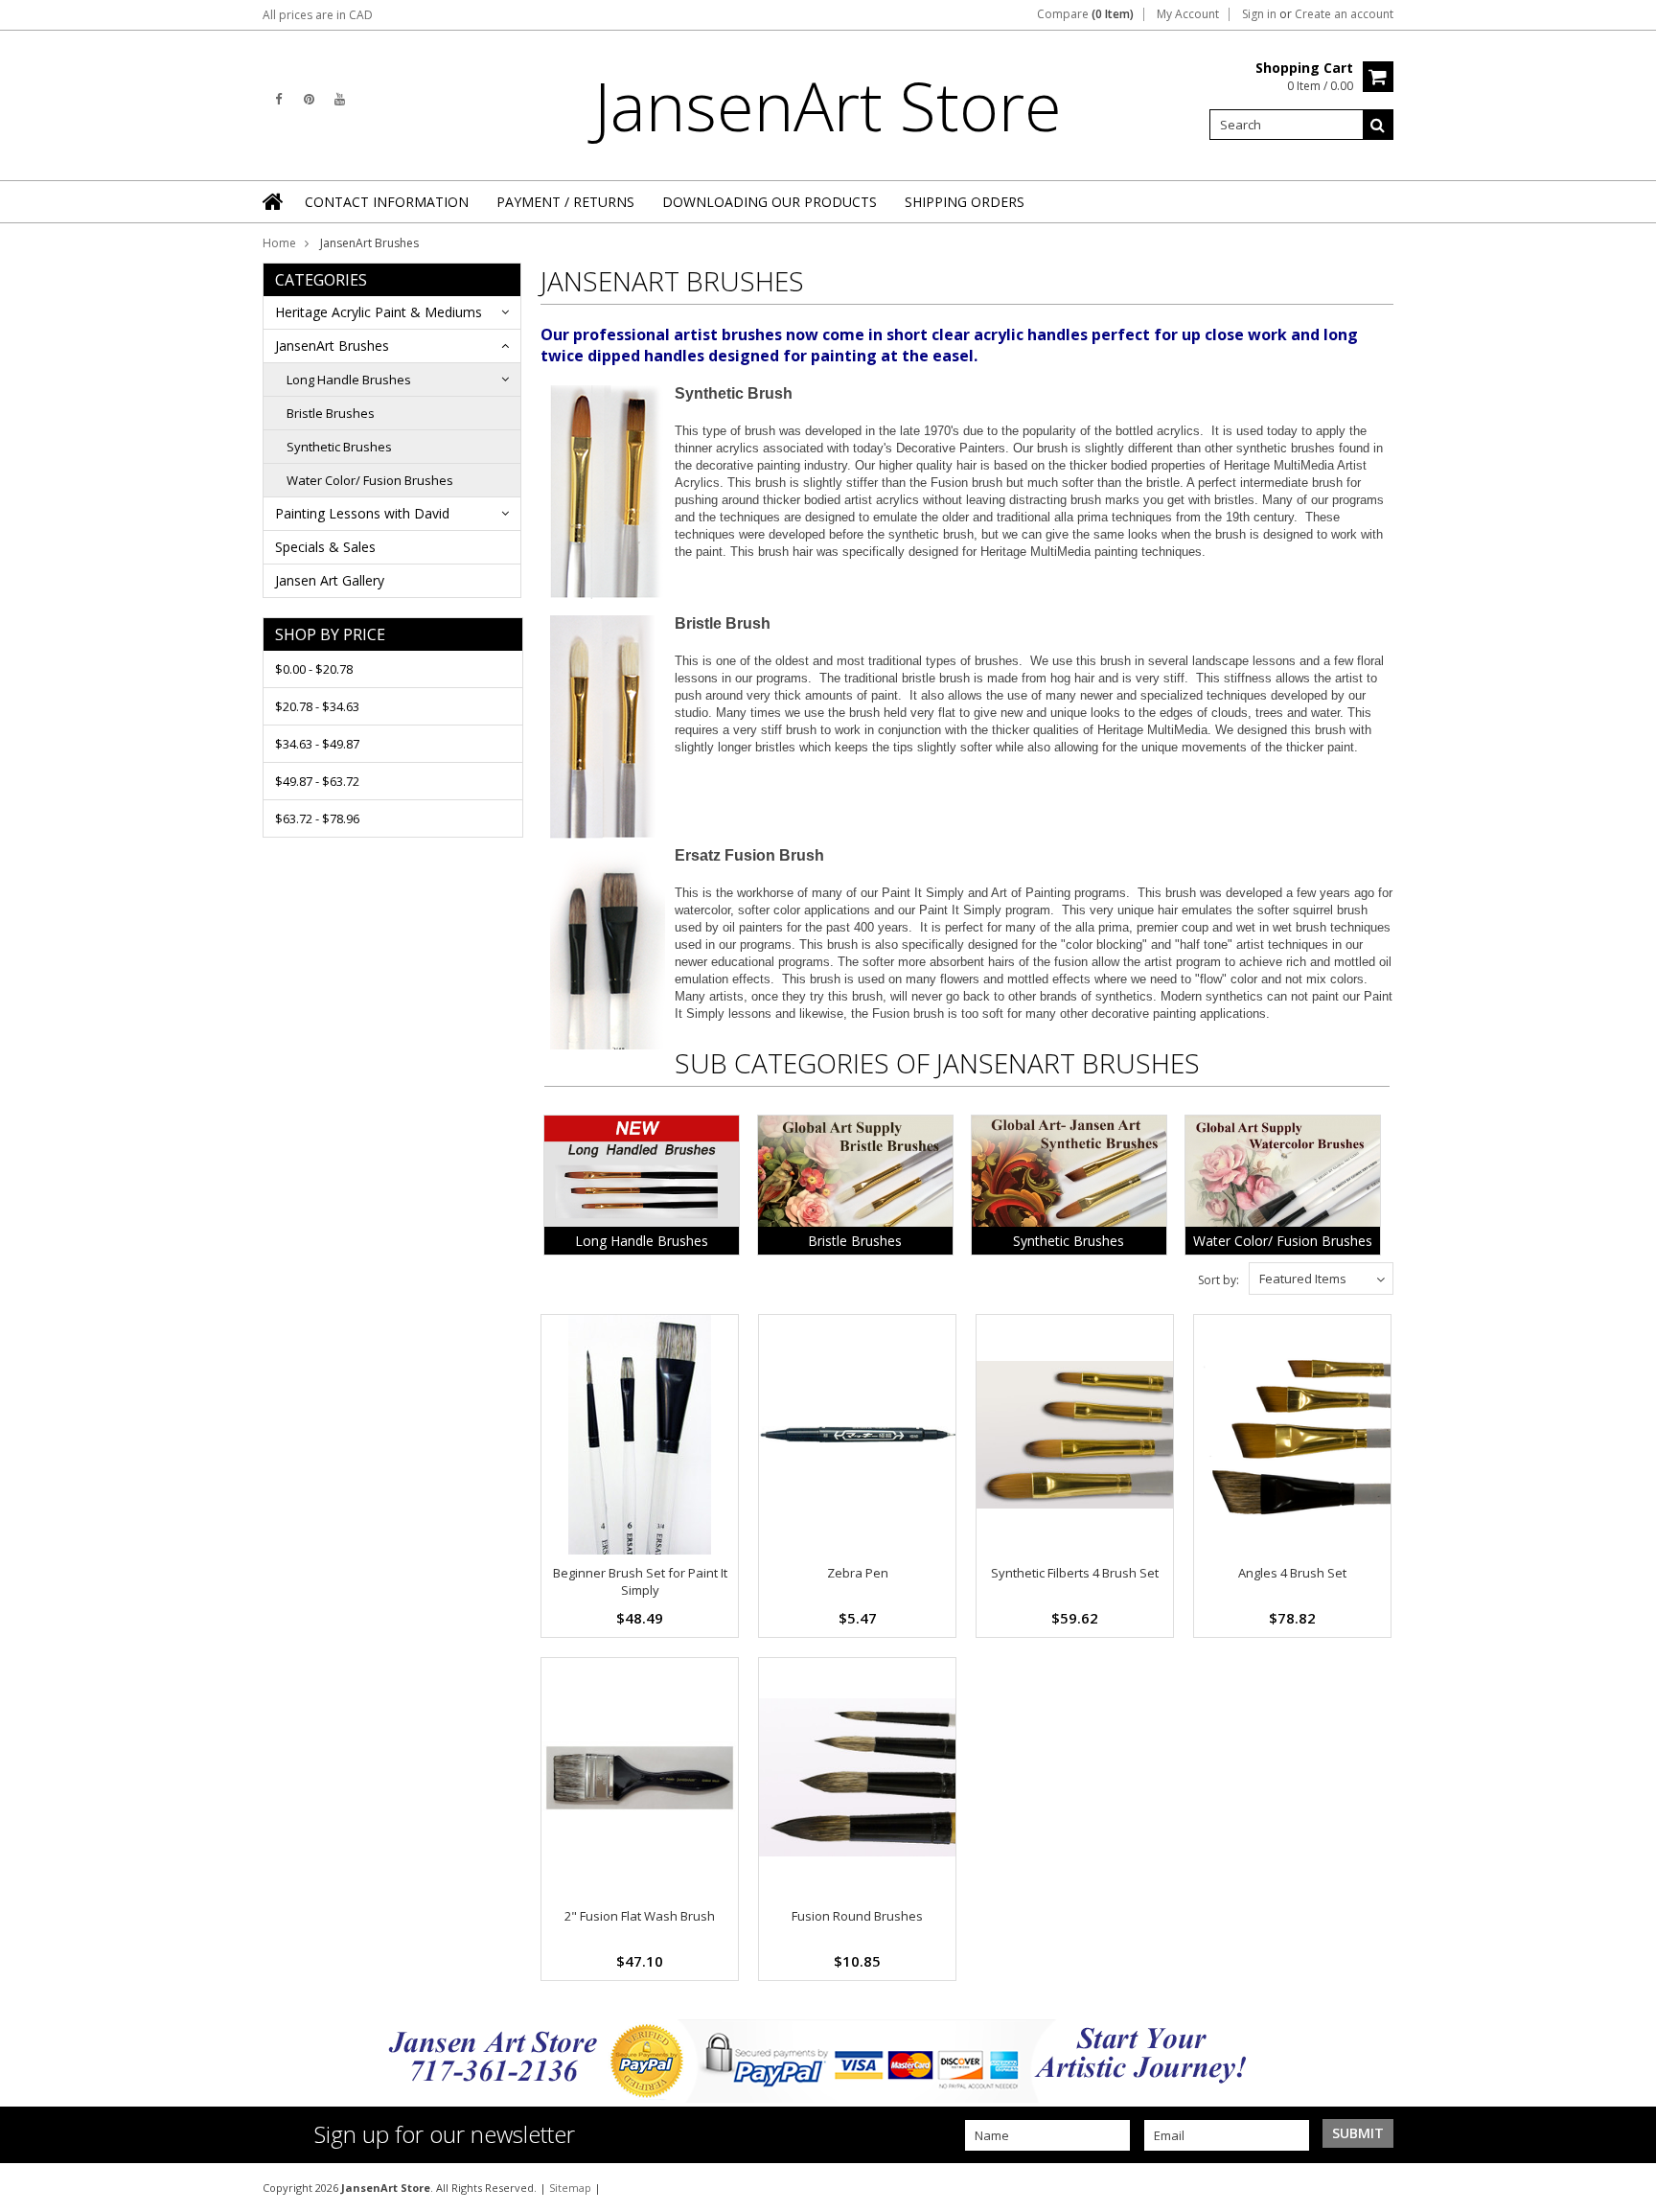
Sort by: (1219, 1280)
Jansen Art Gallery (330, 580)
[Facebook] (278, 99)
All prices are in (318, 15)
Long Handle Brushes (349, 380)
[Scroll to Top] (1627, 2187)
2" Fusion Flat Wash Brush (640, 1916)
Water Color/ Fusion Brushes (370, 480)
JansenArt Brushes (332, 346)
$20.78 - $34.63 (317, 706)
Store (828, 105)
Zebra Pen (858, 1573)
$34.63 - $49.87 (317, 744)
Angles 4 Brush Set (1292, 1573)
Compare (1085, 14)
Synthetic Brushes (339, 447)
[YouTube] (340, 99)
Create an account (1344, 14)
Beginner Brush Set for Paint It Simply (640, 1581)
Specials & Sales (325, 547)
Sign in (1259, 14)
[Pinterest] (309, 99)
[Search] (1378, 125)
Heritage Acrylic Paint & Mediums (379, 312)
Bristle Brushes (331, 413)
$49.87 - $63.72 (317, 781)
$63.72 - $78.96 (317, 818)
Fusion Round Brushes (857, 1916)
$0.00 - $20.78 (314, 669)
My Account (1188, 14)
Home (279, 243)
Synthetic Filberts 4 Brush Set (1075, 1573)
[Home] (274, 201)
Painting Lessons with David (362, 513)
